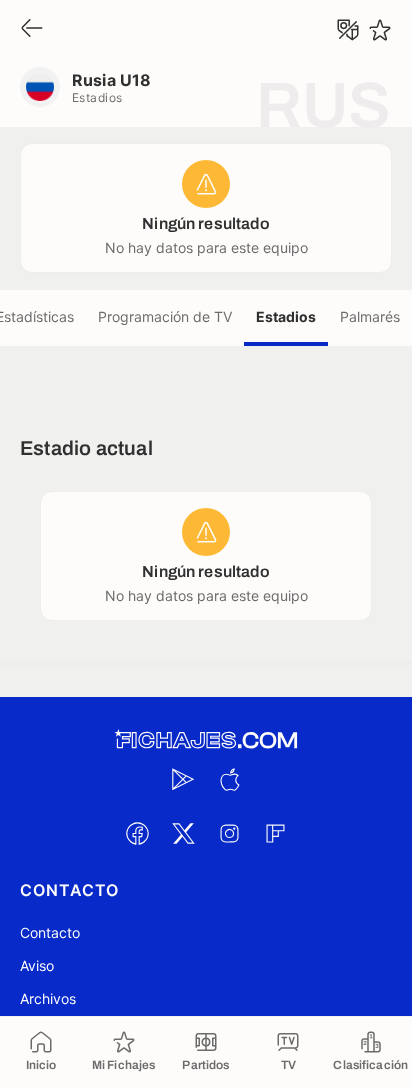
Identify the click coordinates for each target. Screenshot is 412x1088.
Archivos (48, 998)
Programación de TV (165, 316)
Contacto (50, 932)
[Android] (183, 779)
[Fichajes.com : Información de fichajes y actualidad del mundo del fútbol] (206, 740)
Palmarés (370, 316)
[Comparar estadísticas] (348, 30)
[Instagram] (229, 833)
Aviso (37, 965)
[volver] (32, 29)
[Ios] (229, 779)
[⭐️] (380, 30)
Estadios (286, 316)
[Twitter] (183, 833)
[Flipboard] (275, 833)
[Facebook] (137, 833)
